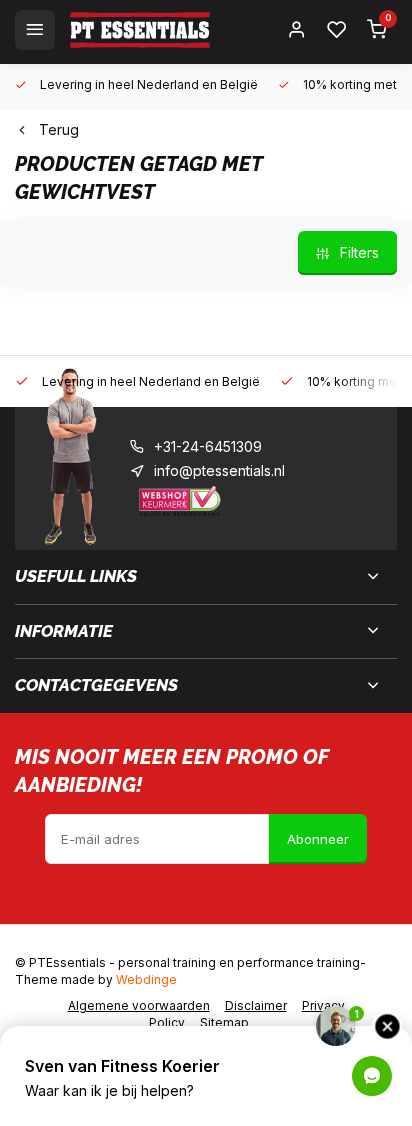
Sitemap (224, 1022)
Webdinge (146, 979)
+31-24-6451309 (208, 446)
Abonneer (318, 839)
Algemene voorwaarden (139, 1005)
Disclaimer (256, 1005)
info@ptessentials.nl (219, 470)
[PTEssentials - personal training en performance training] (140, 30)
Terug (59, 129)
